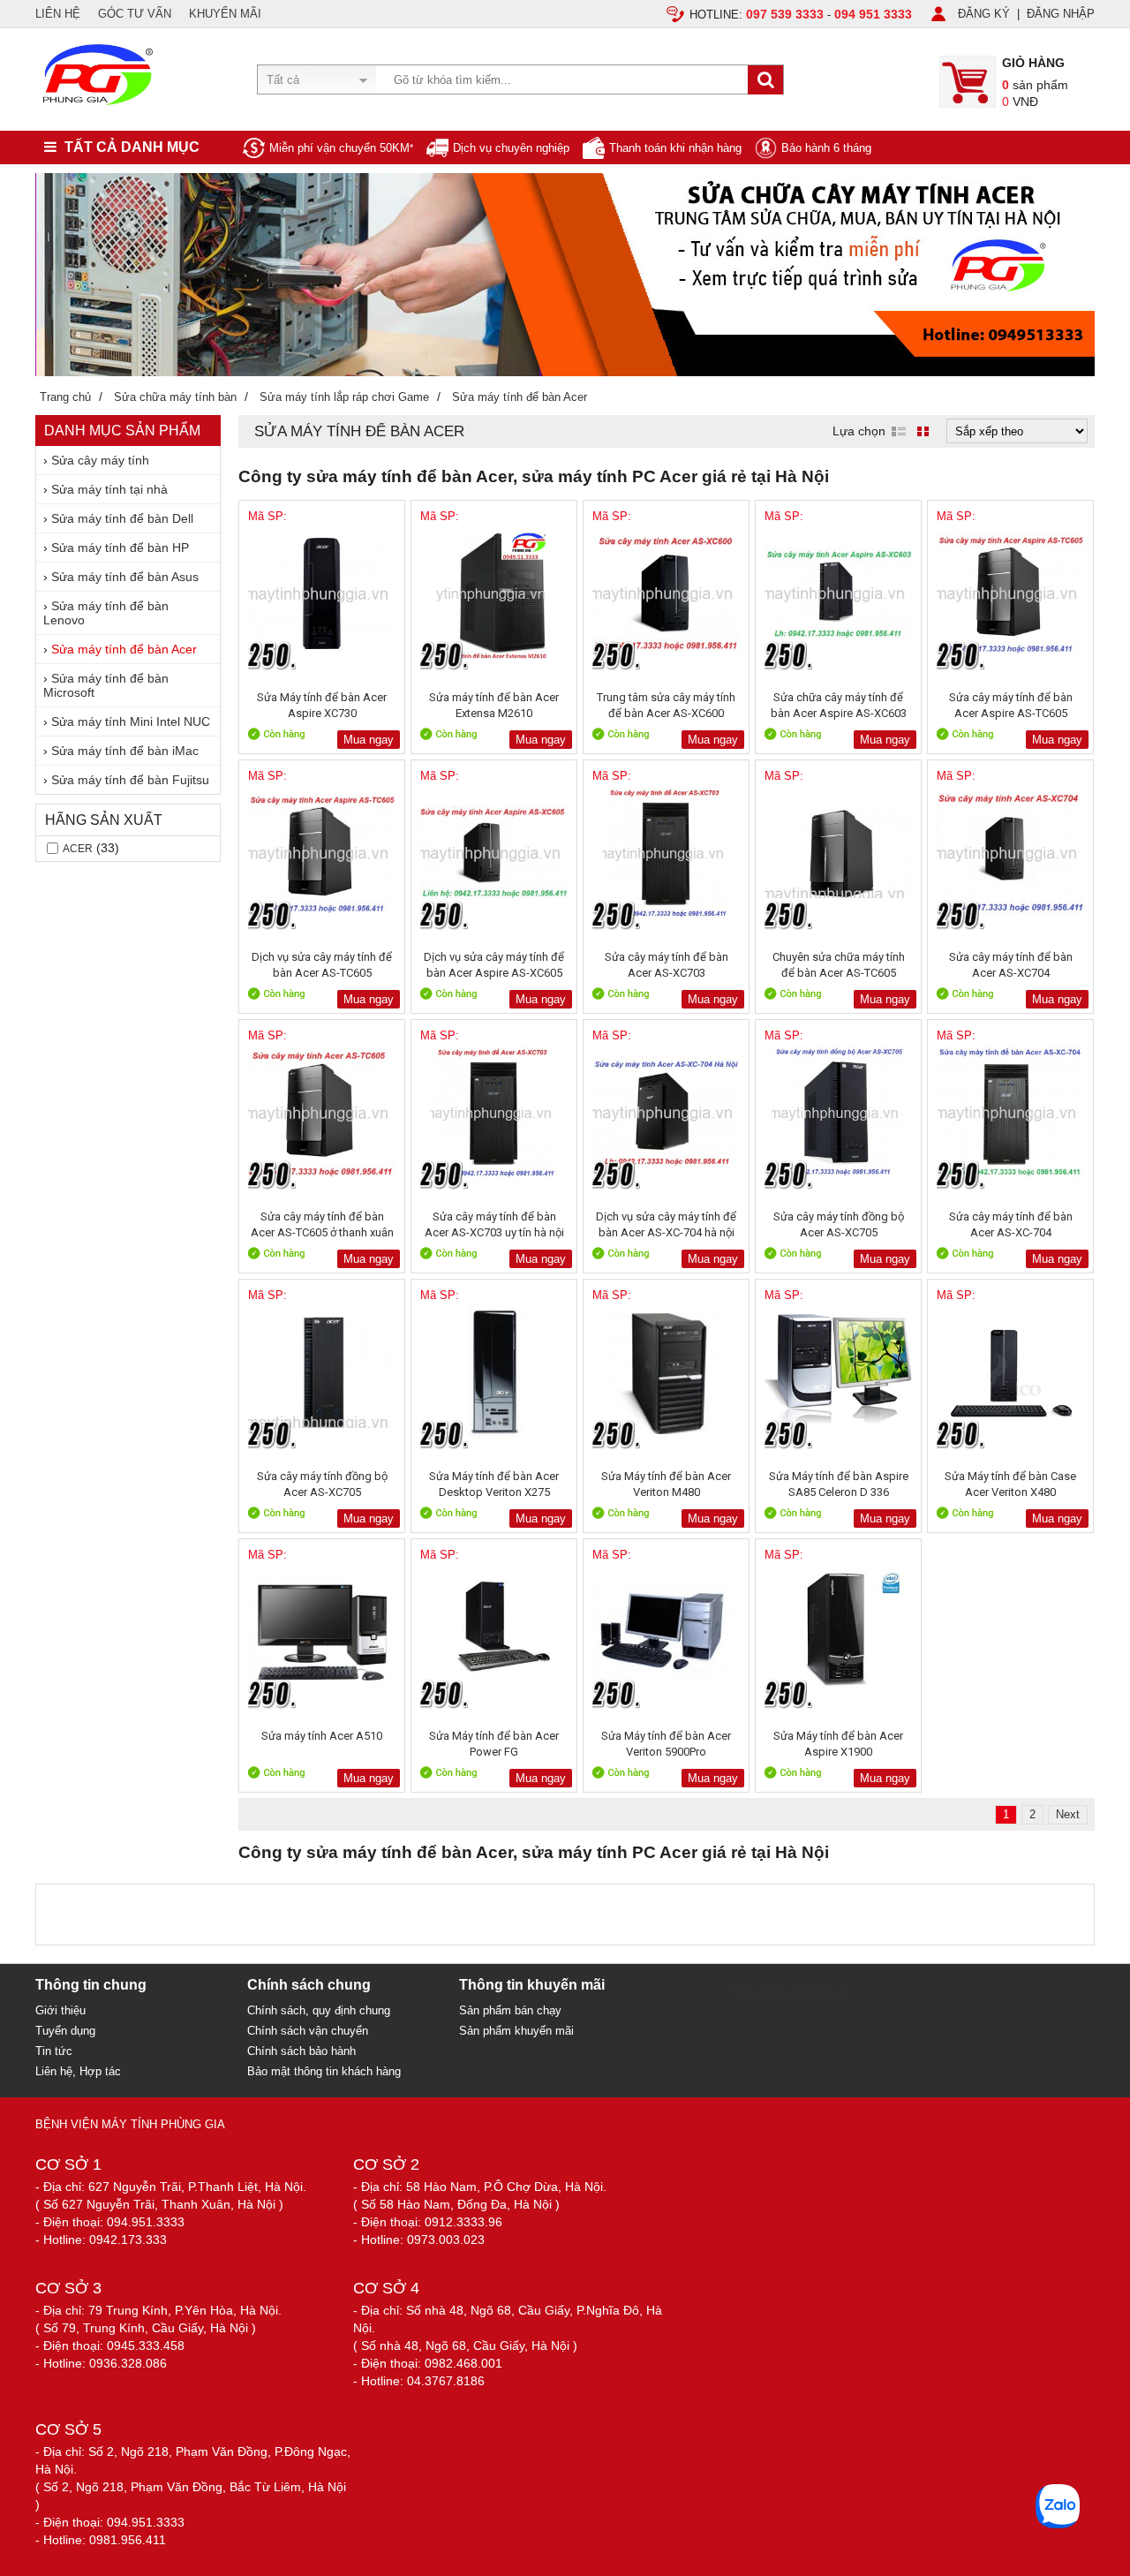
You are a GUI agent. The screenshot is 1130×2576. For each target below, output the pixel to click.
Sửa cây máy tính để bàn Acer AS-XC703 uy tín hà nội (494, 1224)
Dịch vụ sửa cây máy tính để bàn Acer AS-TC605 (322, 965)
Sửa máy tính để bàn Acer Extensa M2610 (494, 705)
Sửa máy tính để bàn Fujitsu (130, 780)
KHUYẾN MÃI (225, 14)
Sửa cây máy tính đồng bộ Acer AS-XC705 (839, 1224)
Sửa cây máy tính (100, 460)
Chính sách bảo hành (301, 2051)
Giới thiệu (60, 2010)
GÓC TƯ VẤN (135, 14)
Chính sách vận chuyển (308, 2031)
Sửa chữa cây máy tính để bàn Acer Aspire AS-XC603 (839, 705)
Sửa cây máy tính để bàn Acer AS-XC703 (667, 965)
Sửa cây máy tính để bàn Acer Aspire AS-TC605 (1011, 705)
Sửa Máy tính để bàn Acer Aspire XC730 (322, 705)
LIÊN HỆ (58, 14)
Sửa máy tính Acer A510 (322, 1736)
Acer (78, 849)
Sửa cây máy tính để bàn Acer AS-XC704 (1011, 965)
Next (1068, 1814)
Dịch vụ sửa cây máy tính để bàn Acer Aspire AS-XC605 (494, 965)
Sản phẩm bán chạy (510, 2010)
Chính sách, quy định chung (319, 2010)
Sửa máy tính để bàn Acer (124, 649)
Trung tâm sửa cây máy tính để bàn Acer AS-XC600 (666, 705)
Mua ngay (369, 740)
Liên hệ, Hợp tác (78, 2071)
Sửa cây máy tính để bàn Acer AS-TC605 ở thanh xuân (322, 1224)
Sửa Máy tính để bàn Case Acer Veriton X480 (1010, 1484)
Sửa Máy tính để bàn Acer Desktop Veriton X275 (494, 1484)
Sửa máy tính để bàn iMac (125, 751)
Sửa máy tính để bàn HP (120, 548)
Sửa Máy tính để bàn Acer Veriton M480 (666, 1484)
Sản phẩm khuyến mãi (516, 2031)
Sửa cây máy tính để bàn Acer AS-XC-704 (1011, 1224)
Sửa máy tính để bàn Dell (122, 518)
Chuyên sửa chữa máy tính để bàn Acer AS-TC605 (839, 965)
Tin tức (54, 2051)
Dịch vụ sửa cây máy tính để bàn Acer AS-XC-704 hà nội (666, 1224)
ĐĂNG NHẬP (1061, 14)
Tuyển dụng (65, 2031)
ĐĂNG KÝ (984, 14)
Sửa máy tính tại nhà (109, 489)
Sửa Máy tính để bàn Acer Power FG (494, 1744)
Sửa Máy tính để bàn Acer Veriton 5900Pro (666, 1744)
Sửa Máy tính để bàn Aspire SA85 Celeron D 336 (839, 1484)
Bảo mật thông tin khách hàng (324, 2071)
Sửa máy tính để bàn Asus (125, 577)
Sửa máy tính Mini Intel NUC (131, 721)
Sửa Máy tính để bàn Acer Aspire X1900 (838, 1744)
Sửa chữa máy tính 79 (791, 1993)
